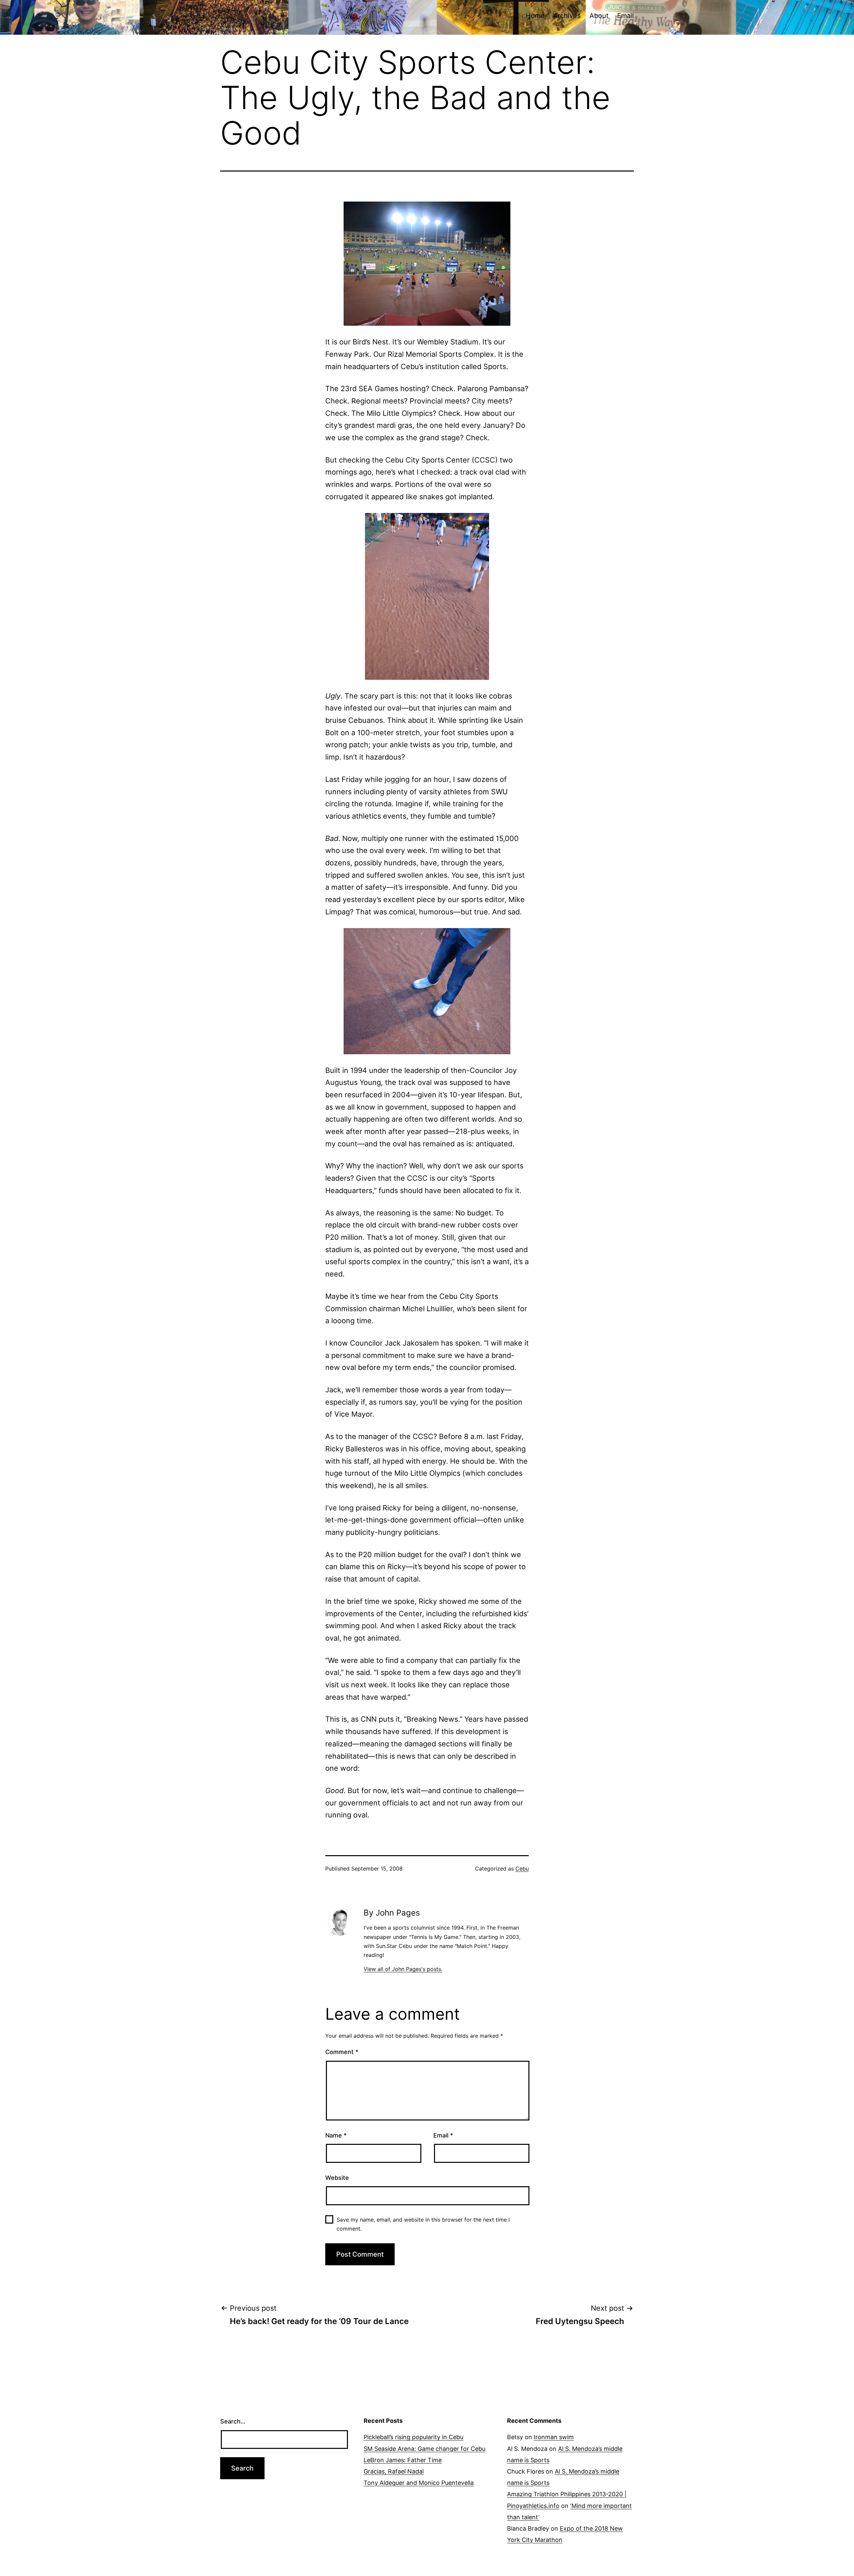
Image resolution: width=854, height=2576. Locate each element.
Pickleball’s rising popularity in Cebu (413, 2437)
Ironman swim (554, 2437)
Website (337, 2178)
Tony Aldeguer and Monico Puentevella (419, 2483)
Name (336, 2135)
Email (625, 16)
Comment (342, 2052)
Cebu (522, 1869)
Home (535, 16)
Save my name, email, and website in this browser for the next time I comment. (423, 2224)
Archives (567, 16)
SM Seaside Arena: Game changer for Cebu (424, 2449)
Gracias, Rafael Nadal (394, 2471)
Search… (233, 2421)
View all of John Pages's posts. (403, 1969)
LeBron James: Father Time (403, 2460)
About (599, 16)
